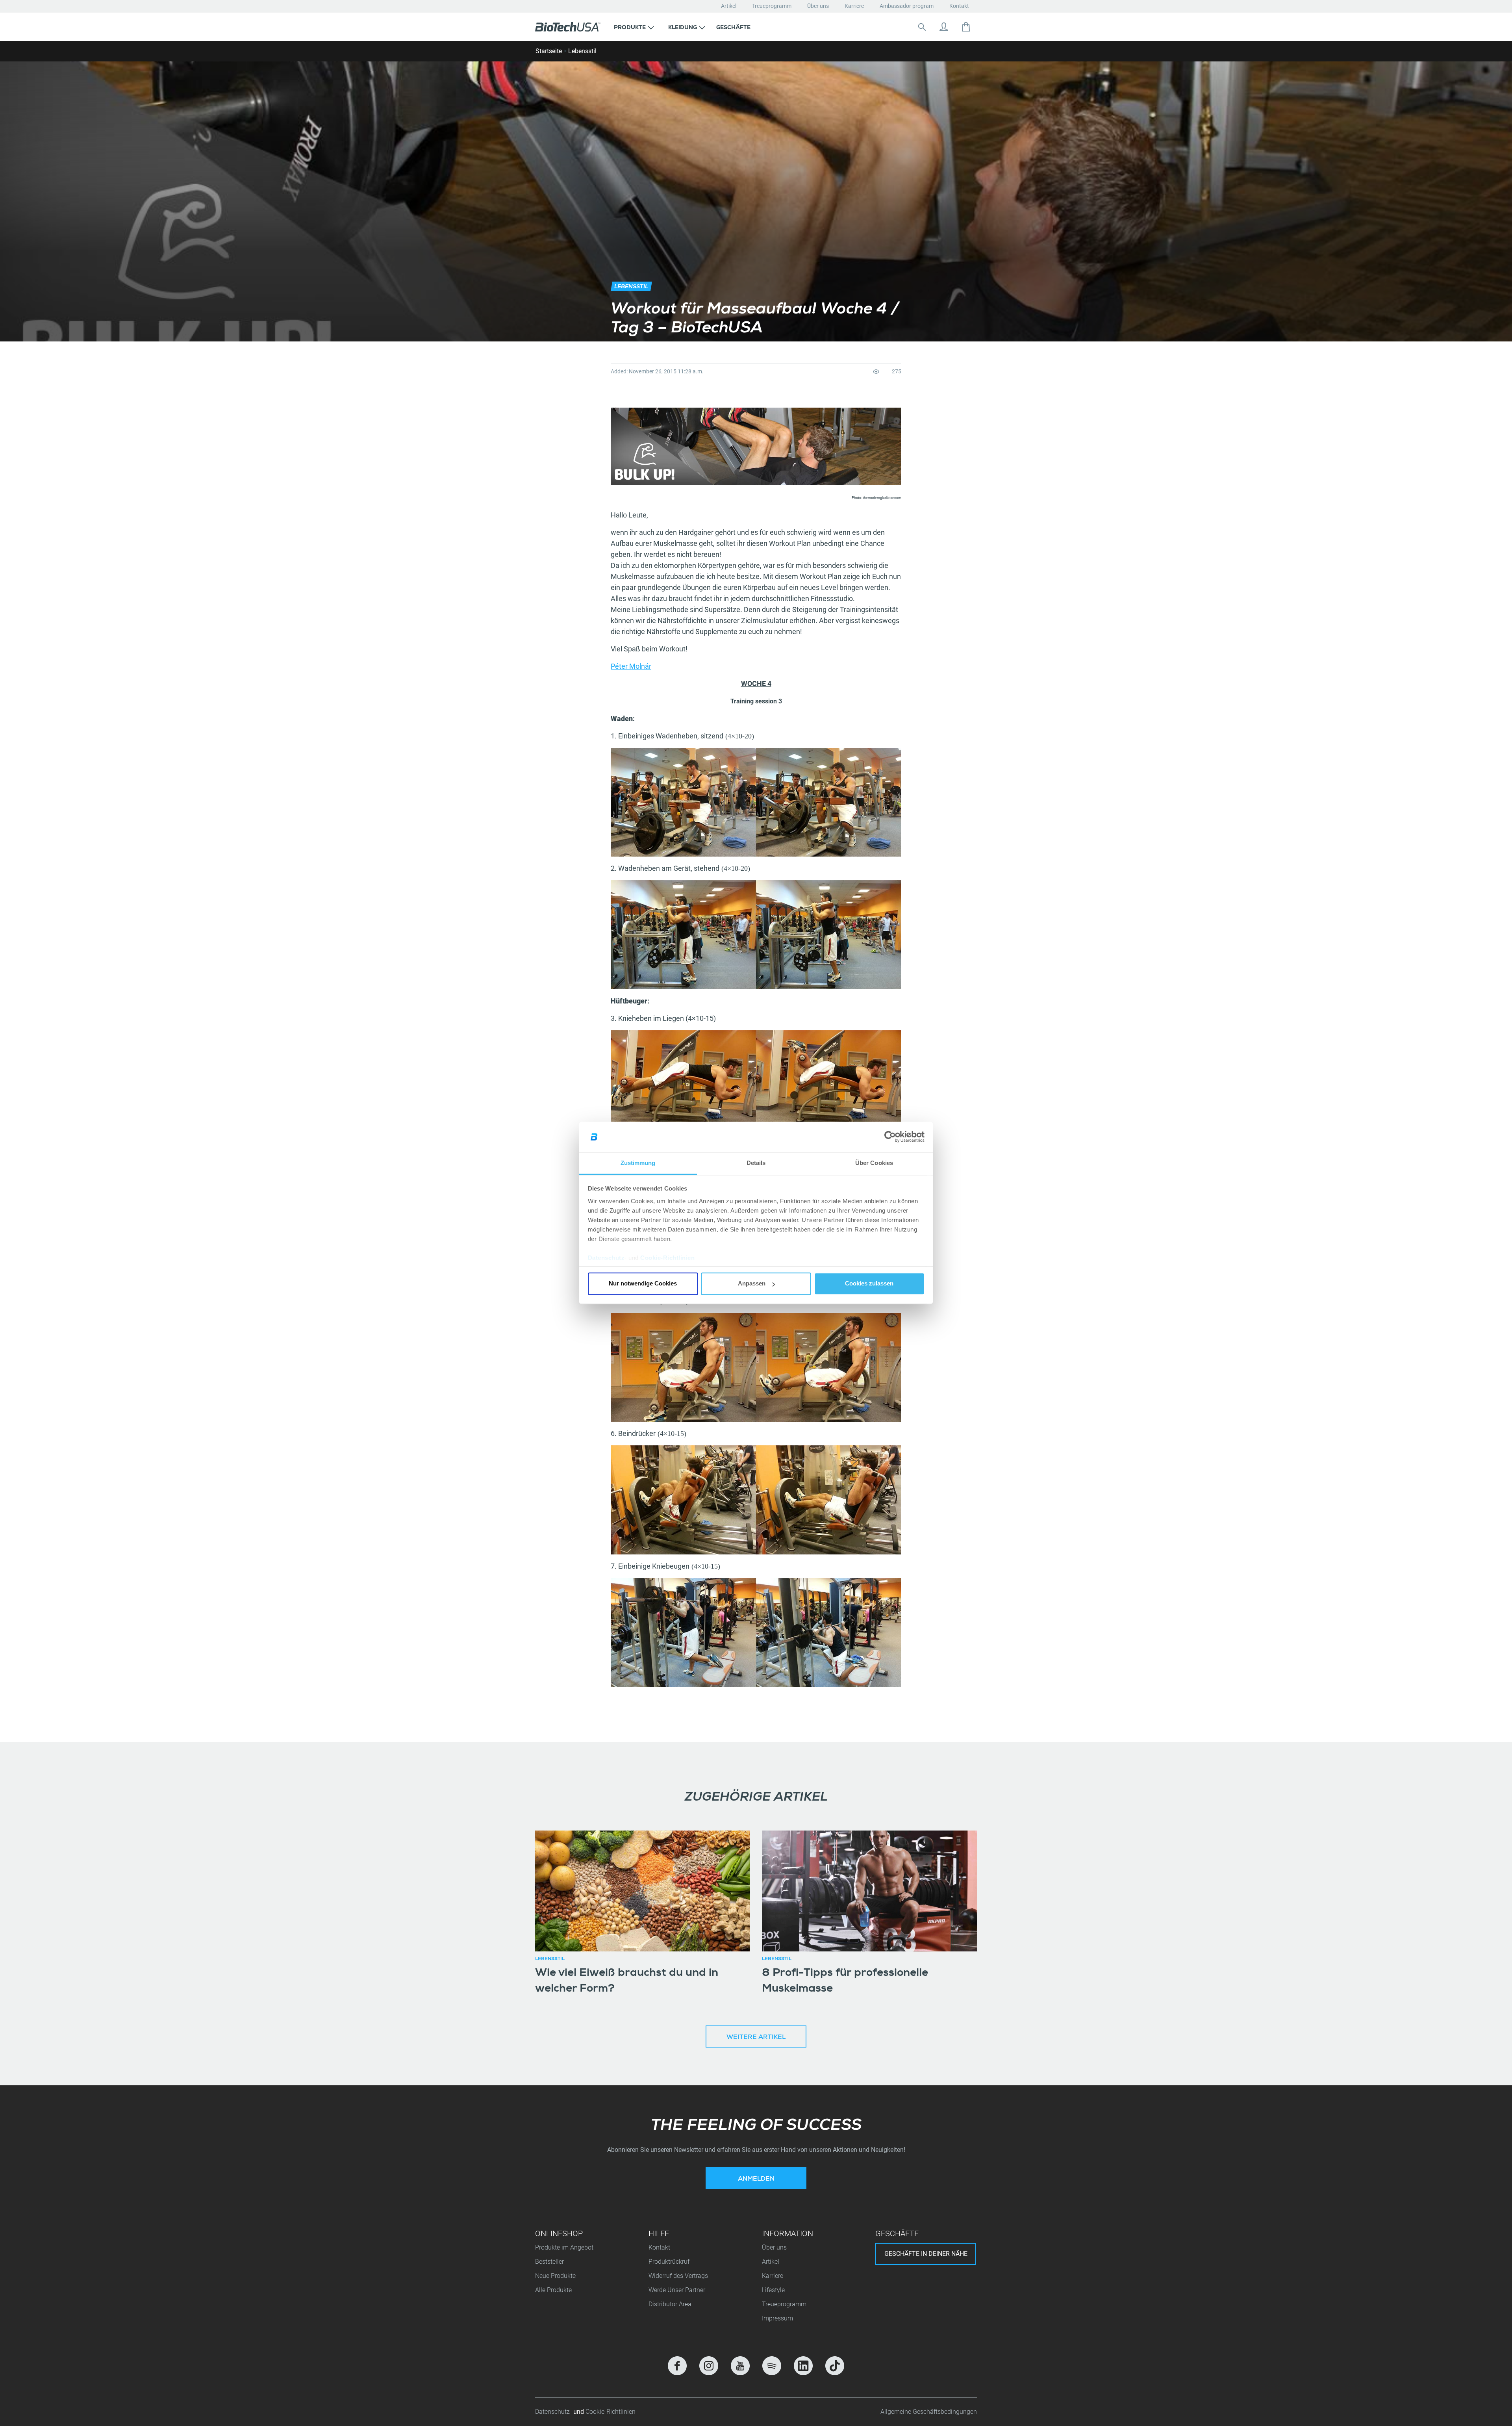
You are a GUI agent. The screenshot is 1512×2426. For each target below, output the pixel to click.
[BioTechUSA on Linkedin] (803, 2366)
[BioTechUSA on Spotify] (772, 2366)
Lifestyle (773, 2290)
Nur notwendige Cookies (643, 1284)
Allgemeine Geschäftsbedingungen (929, 2412)
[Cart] (966, 27)
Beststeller (549, 2262)
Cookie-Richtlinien (667, 1258)
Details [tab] (756, 1163)
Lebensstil (582, 51)
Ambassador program (907, 6)
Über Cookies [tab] (874, 1163)
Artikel (729, 6)
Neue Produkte (555, 2276)
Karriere (854, 6)
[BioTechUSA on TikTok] (835, 2366)
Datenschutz (606, 1258)
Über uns (818, 6)
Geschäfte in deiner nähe (926, 2254)
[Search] (922, 27)
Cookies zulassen (869, 1284)
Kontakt (959, 6)
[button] (634, 27)
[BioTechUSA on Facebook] (677, 2366)
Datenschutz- (554, 2412)
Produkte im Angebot (564, 2247)
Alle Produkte (553, 2290)
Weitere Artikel (756, 2038)
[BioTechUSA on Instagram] (709, 2366)
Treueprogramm (772, 6)
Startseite (549, 51)
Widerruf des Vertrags (678, 2276)
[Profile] (944, 27)
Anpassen (752, 1284)
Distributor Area (670, 2304)
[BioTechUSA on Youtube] (740, 2366)
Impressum (777, 2318)
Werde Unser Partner (677, 2290)
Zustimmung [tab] (638, 1163)
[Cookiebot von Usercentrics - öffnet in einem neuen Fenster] (890, 1137)
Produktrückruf (669, 2262)
